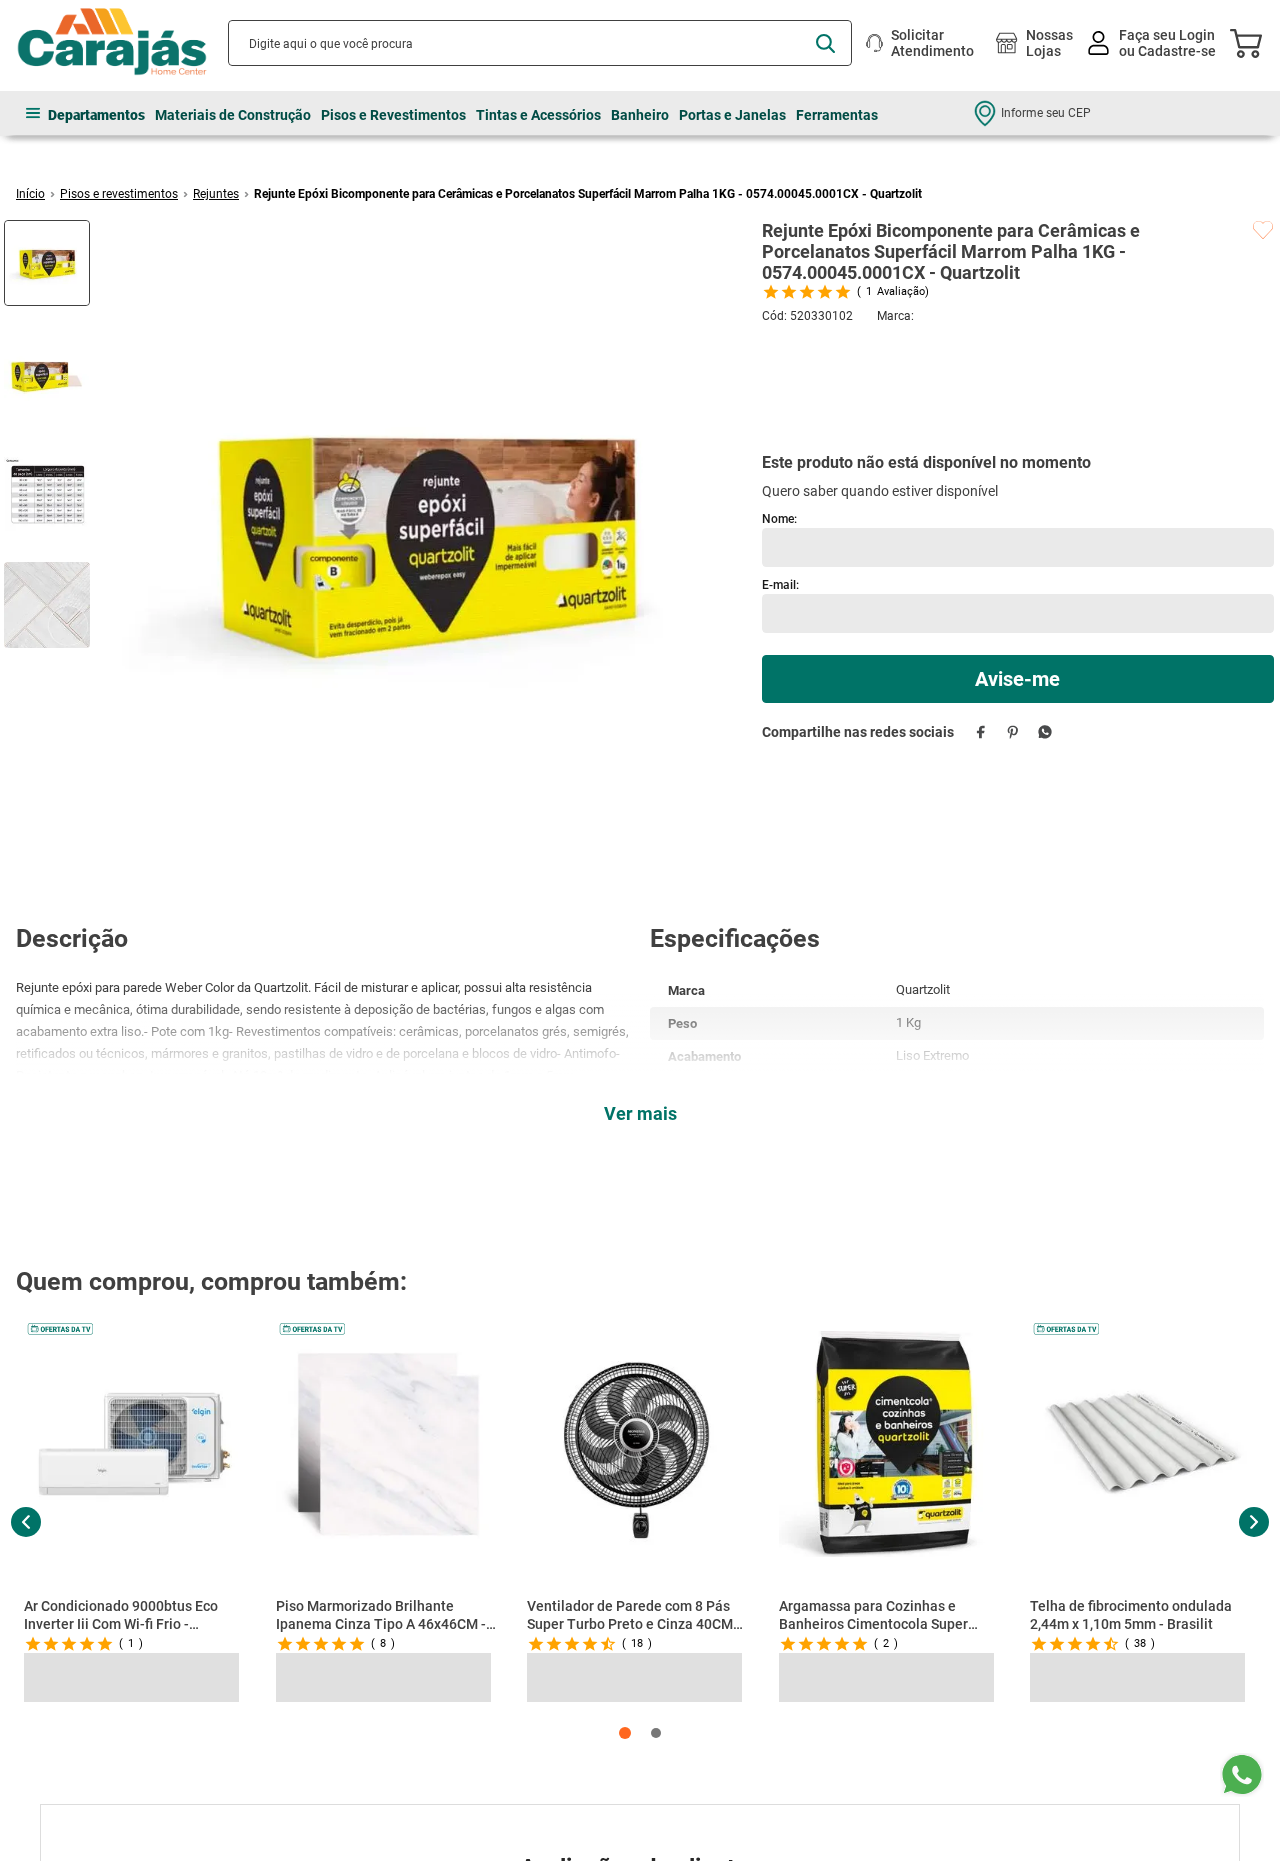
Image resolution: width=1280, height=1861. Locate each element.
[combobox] (540, 43)
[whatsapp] (1045, 632)
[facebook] (981, 632)
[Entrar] (1153, 43)
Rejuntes (216, 194)
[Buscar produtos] (825, 43)
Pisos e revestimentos (119, 194)
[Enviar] (1018, 580)
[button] (625, 1733)
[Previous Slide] (26, 1522)
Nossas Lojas (1049, 43)
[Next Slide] (1253, 1522)
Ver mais (640, 1113)
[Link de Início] (30, 194)
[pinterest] (1013, 632)
